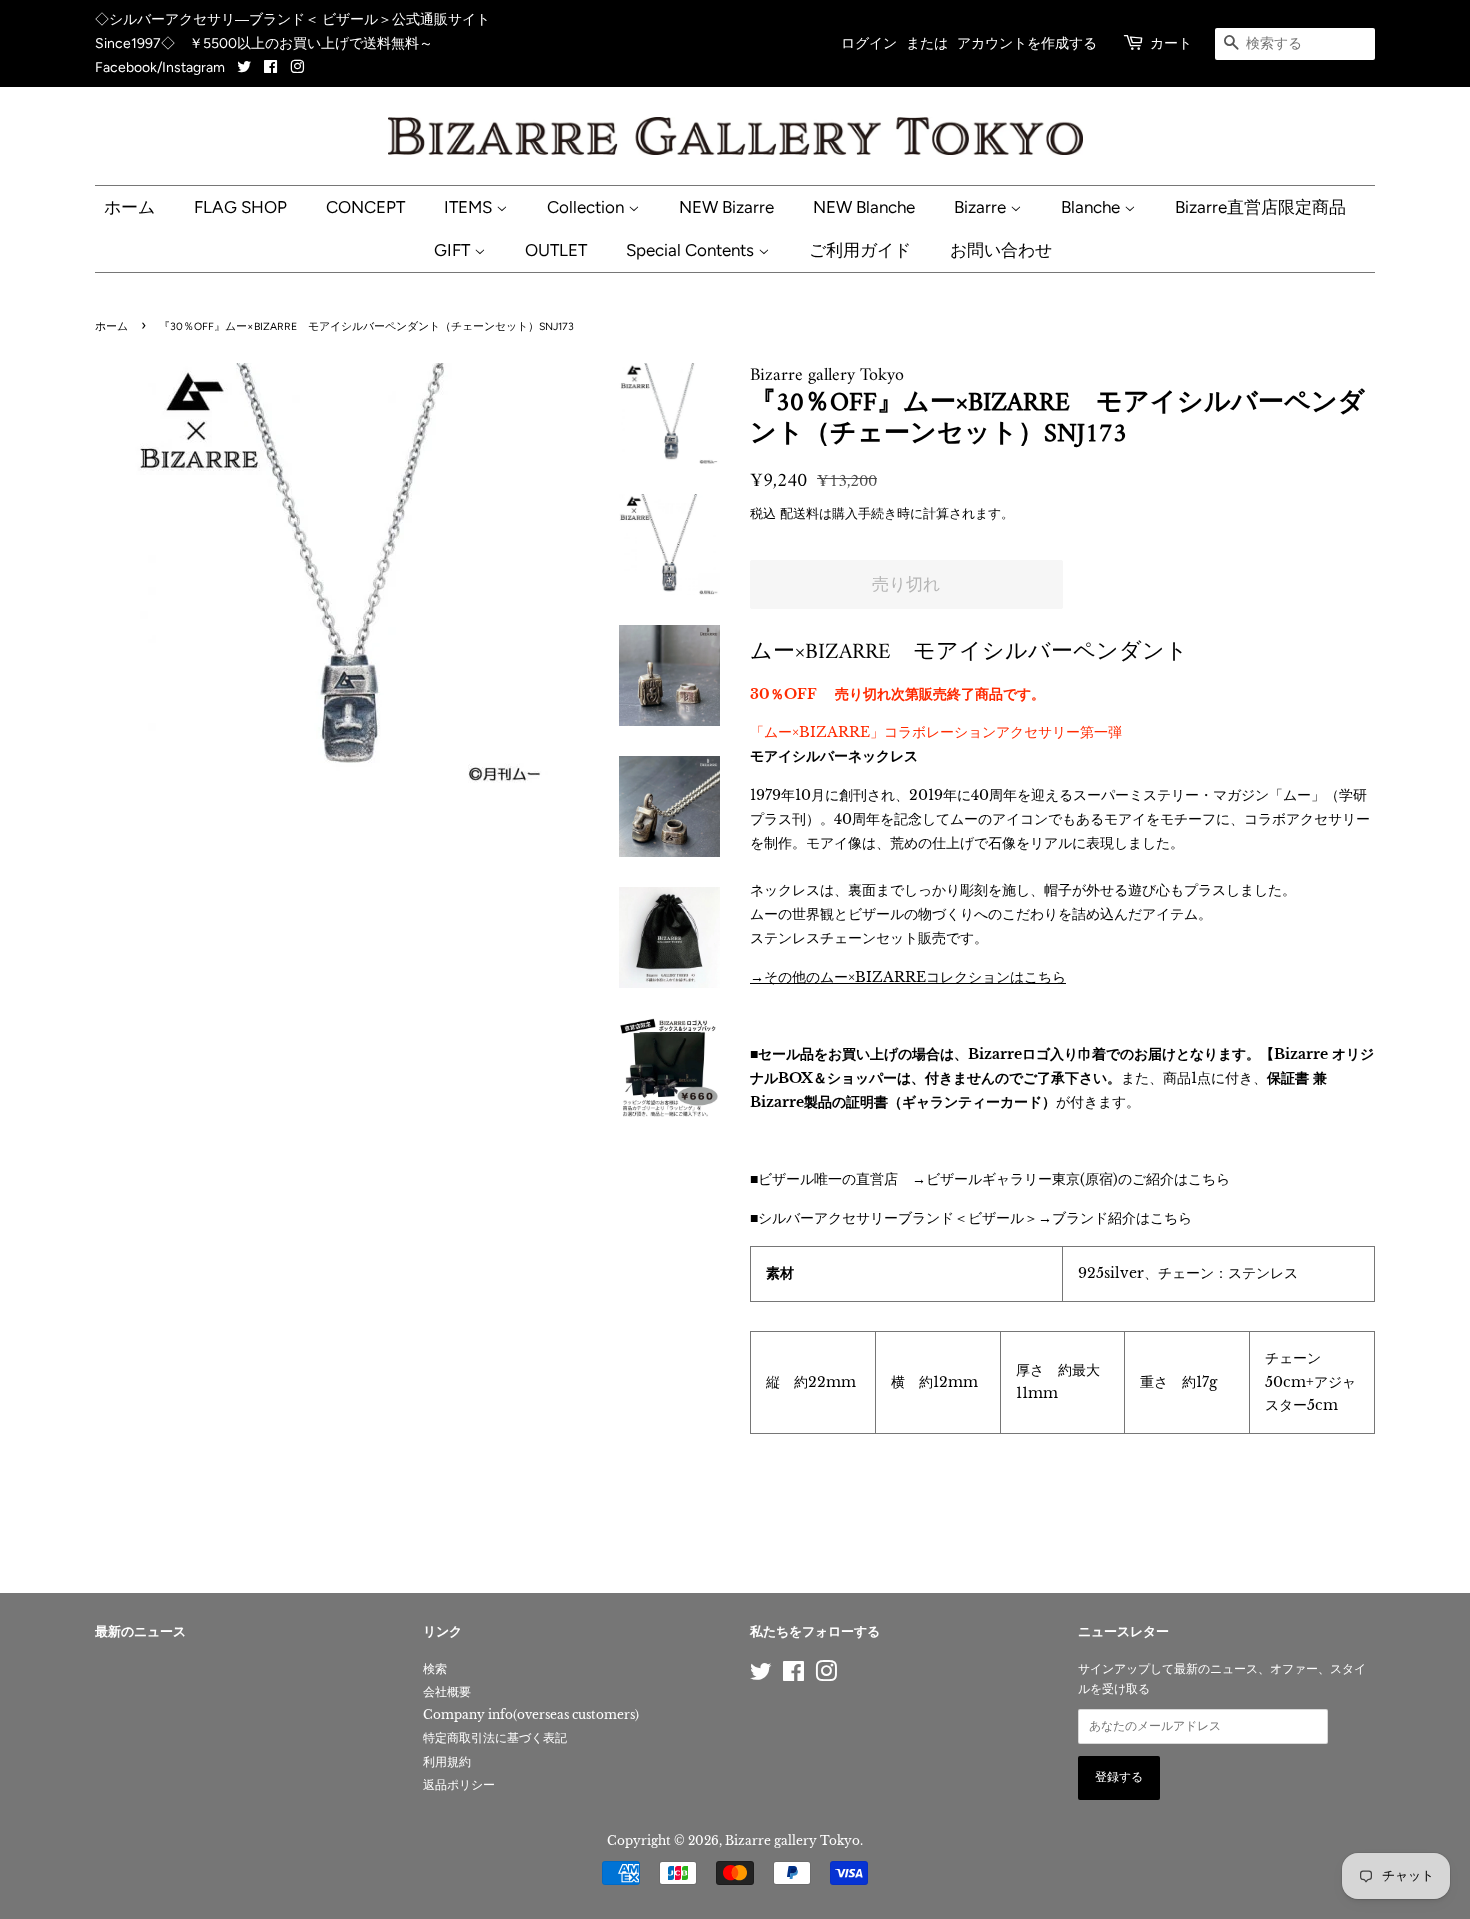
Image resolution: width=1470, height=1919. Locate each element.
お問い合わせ (1001, 250)
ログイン (869, 43)
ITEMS (470, 207)
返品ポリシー (459, 1784)
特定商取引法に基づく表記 (495, 1737)
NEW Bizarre (726, 207)
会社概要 (447, 1691)
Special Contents (692, 250)
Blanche (1092, 207)
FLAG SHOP (240, 207)
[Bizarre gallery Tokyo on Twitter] (245, 67)
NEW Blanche (864, 207)
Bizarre (982, 207)
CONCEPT (365, 207)
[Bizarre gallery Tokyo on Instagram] (297, 67)
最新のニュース (140, 1632)
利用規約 (447, 1761)
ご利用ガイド (860, 250)
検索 (435, 1668)
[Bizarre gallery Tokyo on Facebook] (270, 67)
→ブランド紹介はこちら (1115, 1218)
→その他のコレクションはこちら (908, 977)
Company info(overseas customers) (531, 1714)
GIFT (454, 250)
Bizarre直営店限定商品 (1260, 207)
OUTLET (556, 250)
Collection (587, 207)
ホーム (129, 207)
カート (1171, 43)
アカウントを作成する (1027, 43)
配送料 (799, 513)
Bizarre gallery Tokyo (792, 1840)
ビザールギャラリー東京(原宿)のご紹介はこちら (1078, 1179)
